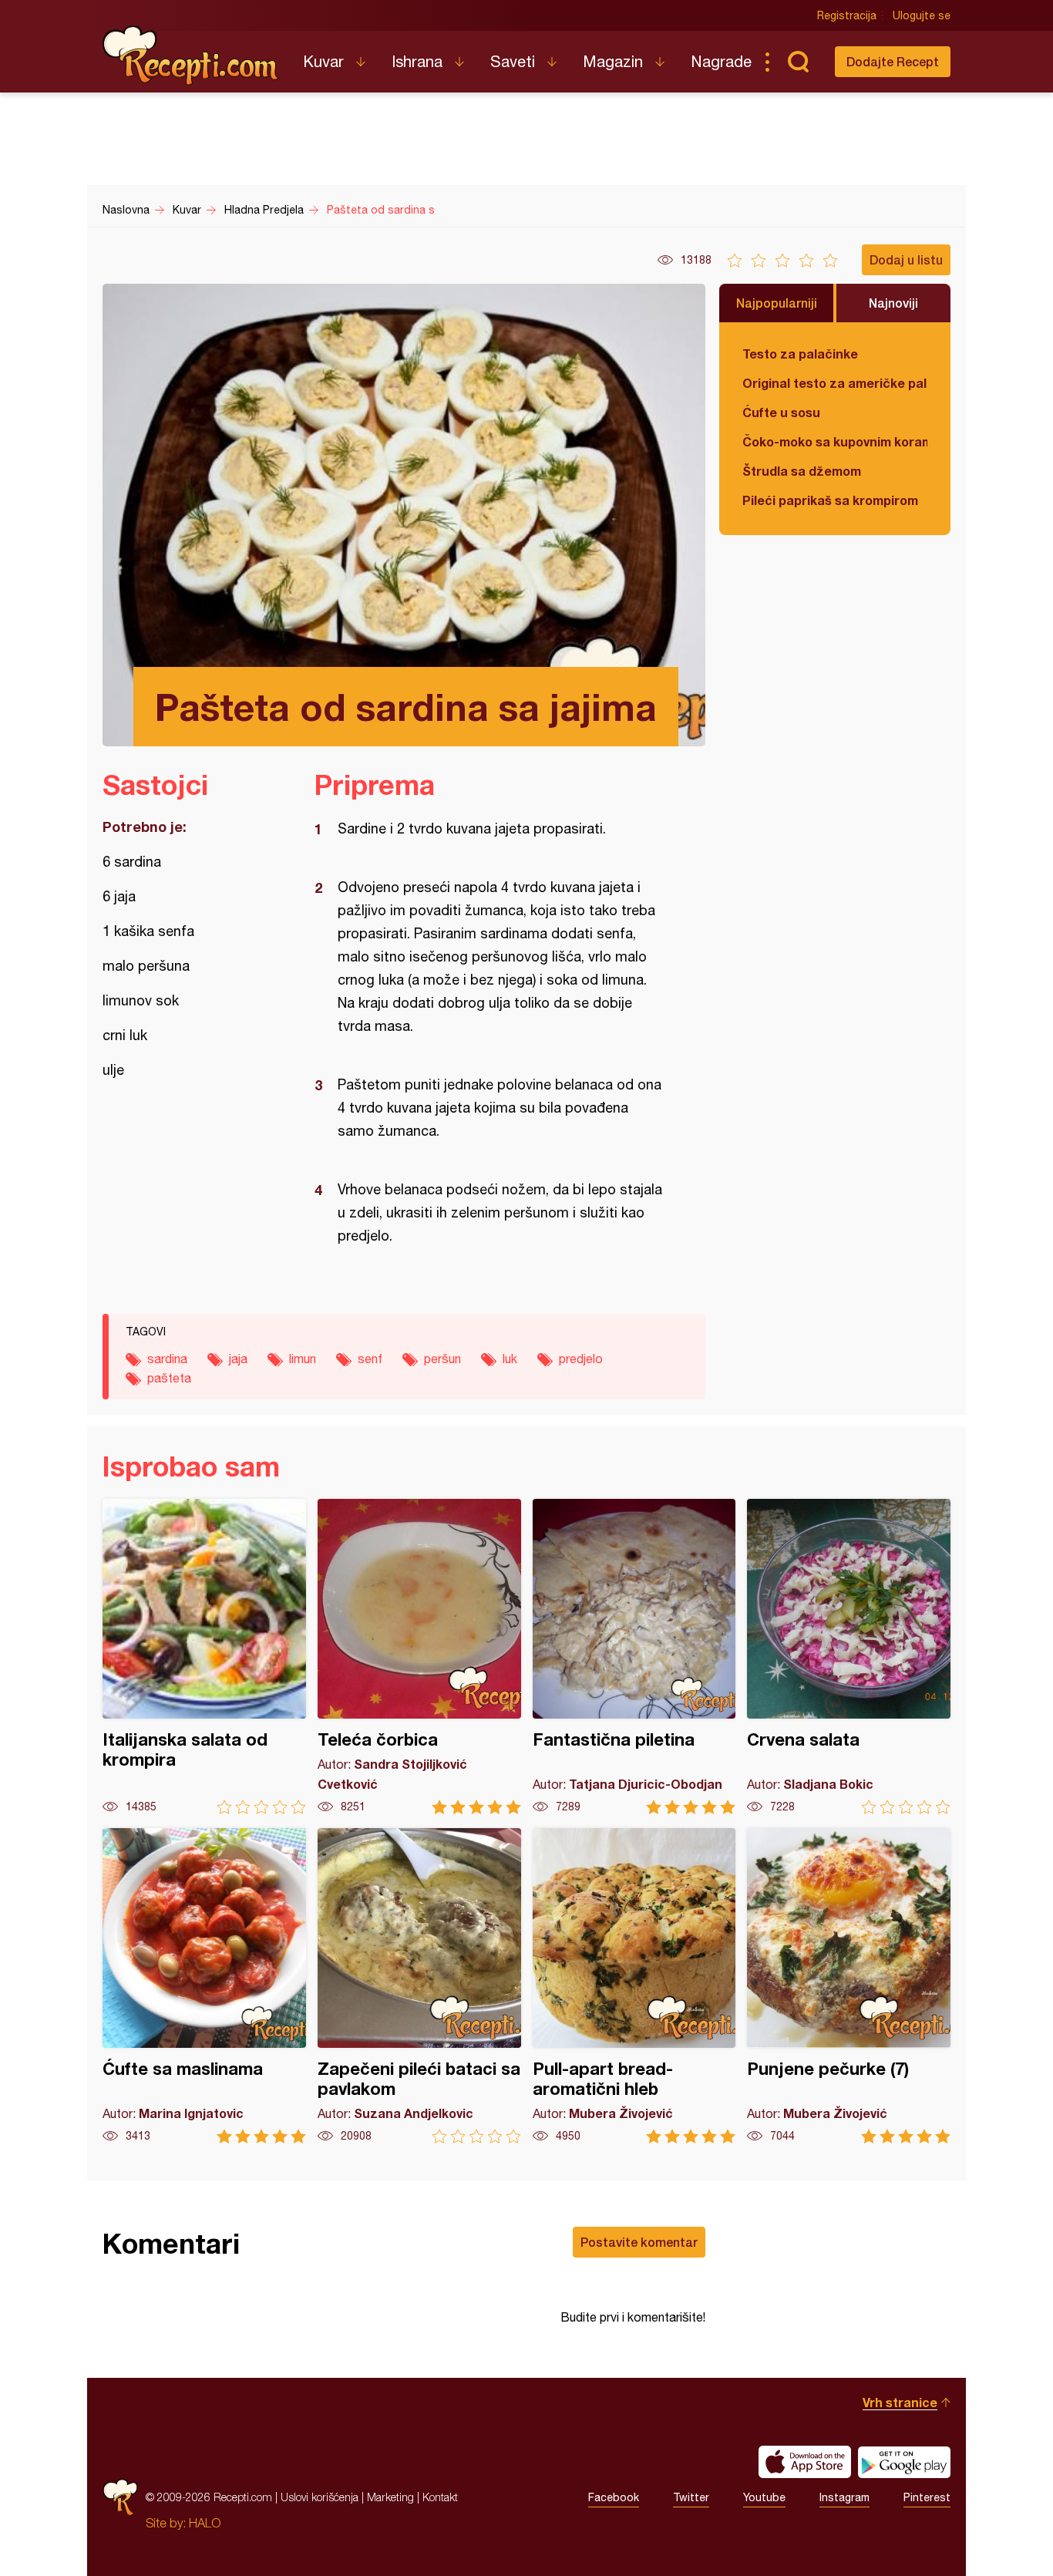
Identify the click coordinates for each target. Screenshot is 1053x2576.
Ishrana (417, 61)
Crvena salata (849, 1657)
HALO (205, 2523)
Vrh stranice (900, 2402)
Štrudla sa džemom (802, 471)
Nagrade (721, 61)
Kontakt (440, 2497)
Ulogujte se (922, 15)
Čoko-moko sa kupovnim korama (835, 441)
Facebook (614, 2497)
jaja (238, 1359)
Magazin (613, 61)
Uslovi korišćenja (320, 2497)
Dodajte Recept (893, 61)
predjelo (581, 1359)
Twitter (691, 2497)
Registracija (847, 15)
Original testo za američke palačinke (835, 383)
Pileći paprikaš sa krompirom (830, 500)
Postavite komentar (639, 2242)
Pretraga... (798, 62)
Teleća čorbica (419, 1657)
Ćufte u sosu (781, 412)
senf (370, 1359)
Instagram (844, 2497)
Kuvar (323, 61)
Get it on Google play (904, 2462)
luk (510, 1359)
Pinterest (927, 2497)
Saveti (513, 61)
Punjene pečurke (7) (849, 1986)
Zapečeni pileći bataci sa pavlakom (419, 1986)
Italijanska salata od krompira (204, 1657)
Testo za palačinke (800, 354)
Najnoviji (893, 303)
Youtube (764, 2497)
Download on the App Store (805, 2462)
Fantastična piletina (634, 1657)
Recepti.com (191, 56)
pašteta (169, 1378)
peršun (442, 1359)
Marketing (390, 2497)
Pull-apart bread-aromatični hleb (634, 1986)
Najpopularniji (777, 303)
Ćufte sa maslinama (204, 1986)
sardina (167, 1359)
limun (303, 1359)
